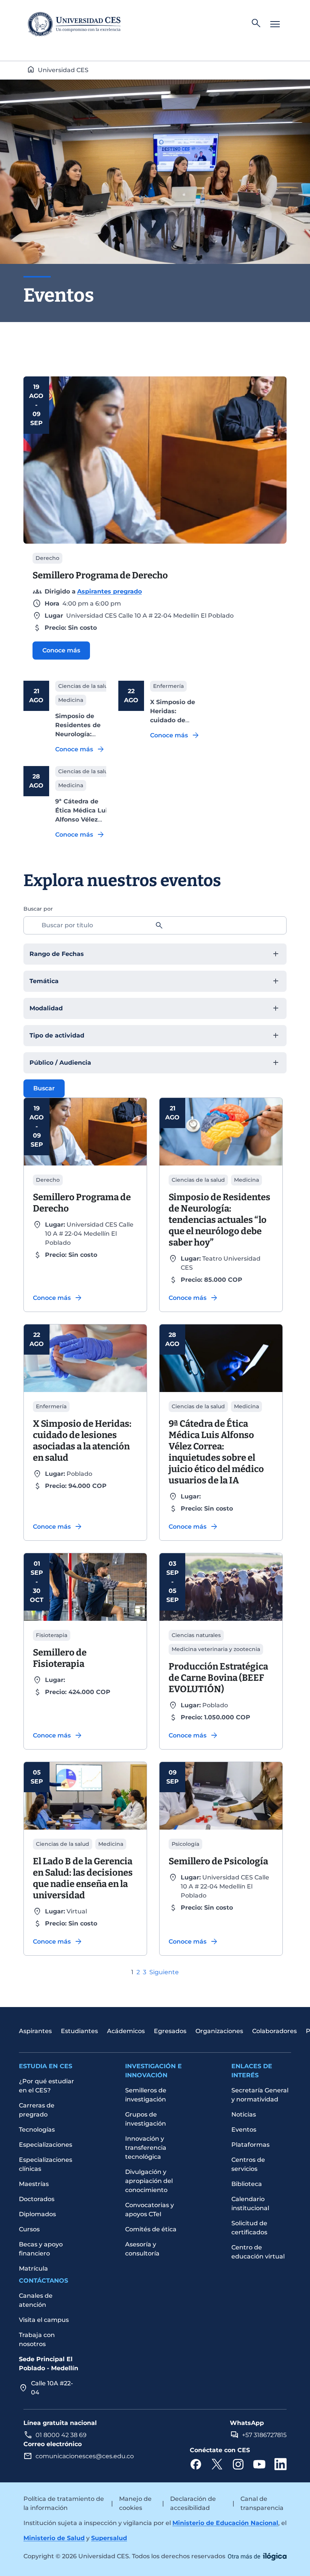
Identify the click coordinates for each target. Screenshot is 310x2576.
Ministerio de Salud (54, 2538)
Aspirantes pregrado (109, 591)
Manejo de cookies (135, 2503)
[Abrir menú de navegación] (275, 24)
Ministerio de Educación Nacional (225, 2523)
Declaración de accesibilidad (193, 2503)
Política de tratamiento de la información (64, 2503)
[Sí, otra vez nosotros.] (257, 2556)
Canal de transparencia (262, 2503)
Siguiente (164, 1972)
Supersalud (109, 2538)
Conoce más (61, 650)
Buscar (44, 1088)
